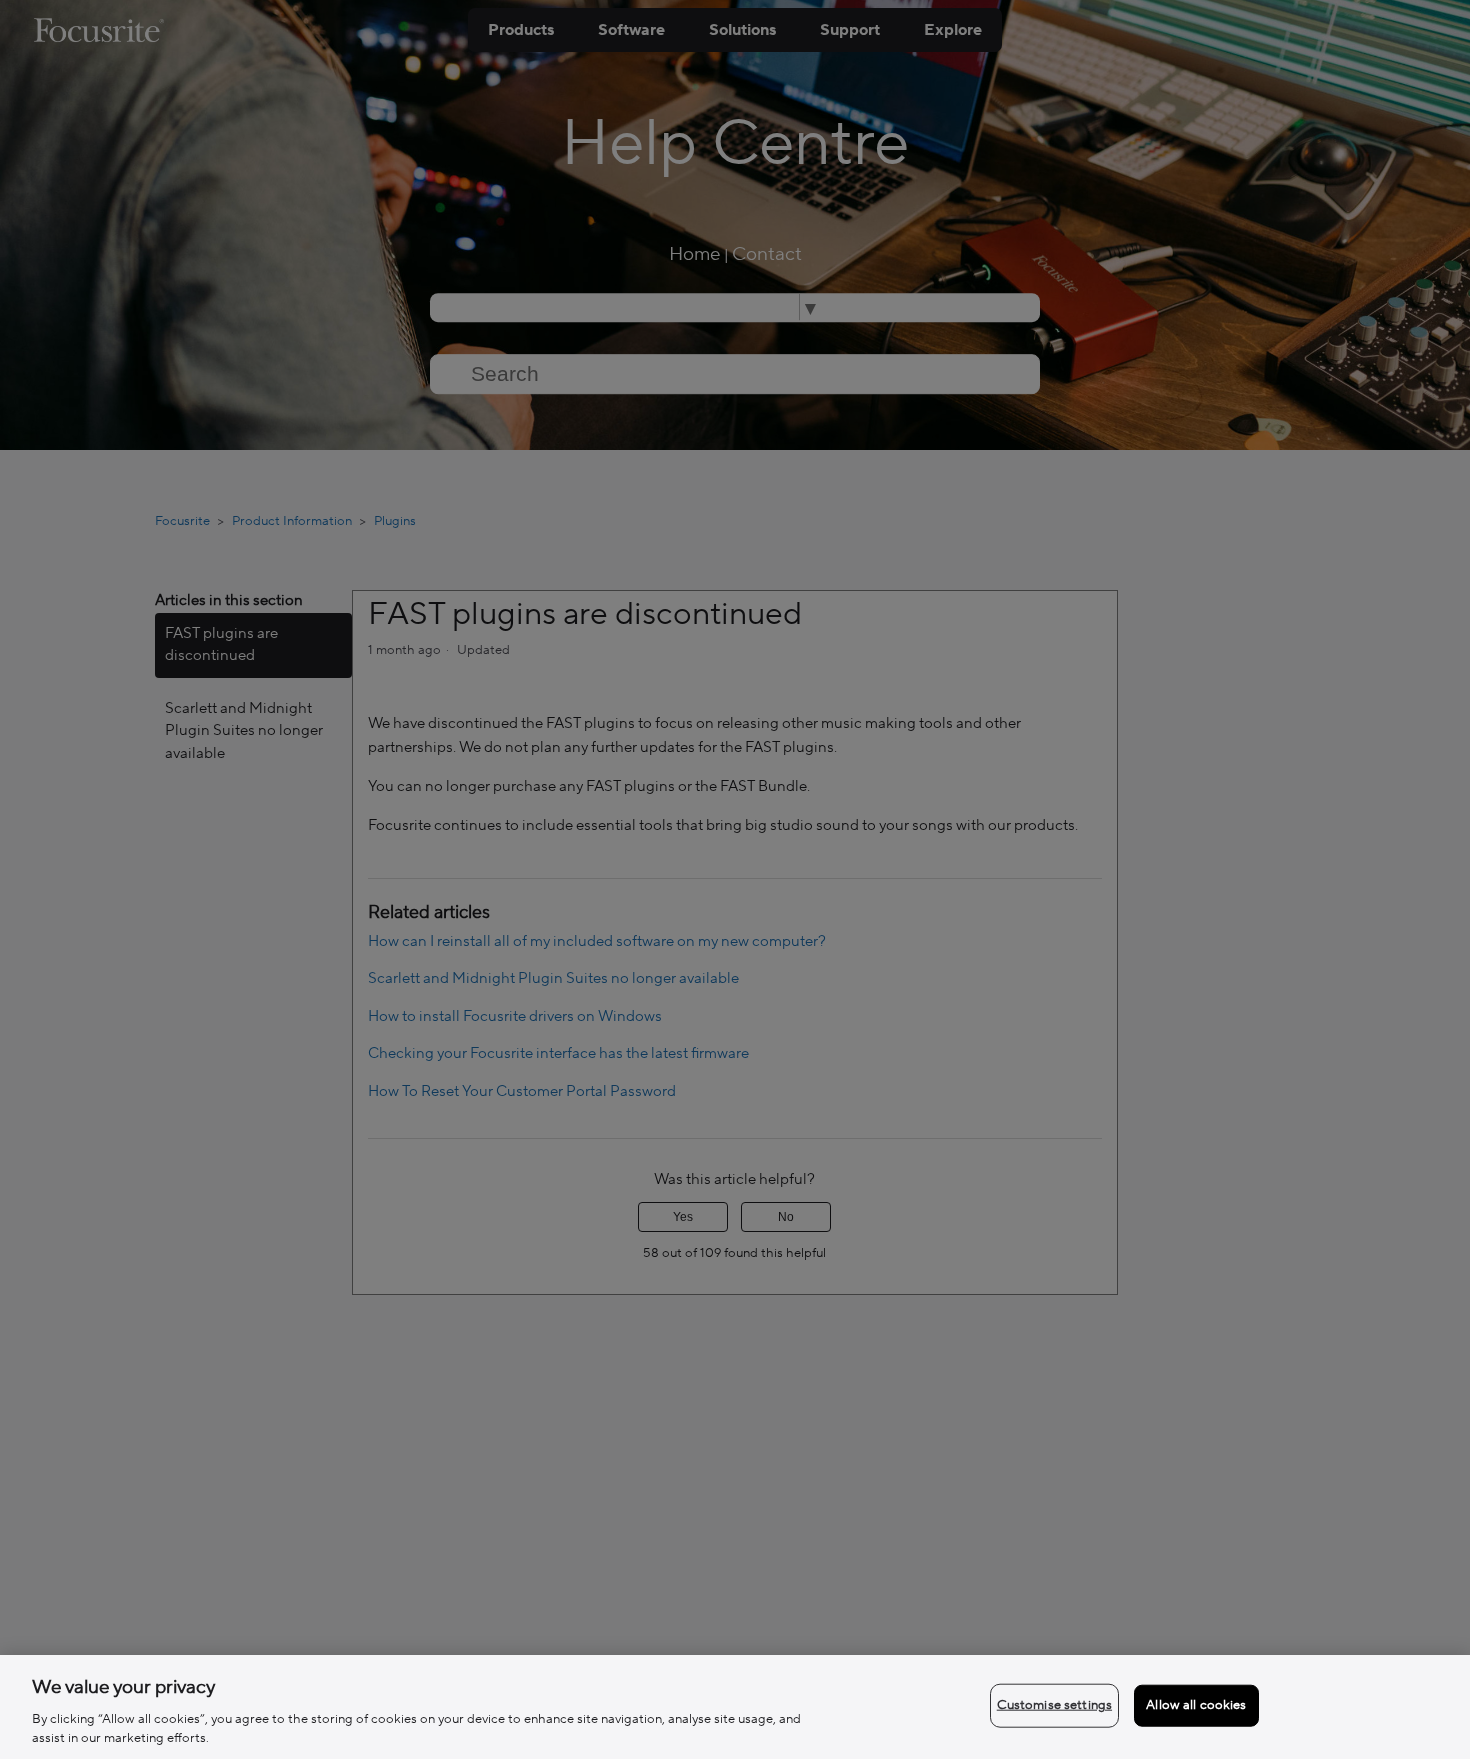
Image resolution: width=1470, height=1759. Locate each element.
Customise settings (1054, 1705)
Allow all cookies (1196, 1705)
